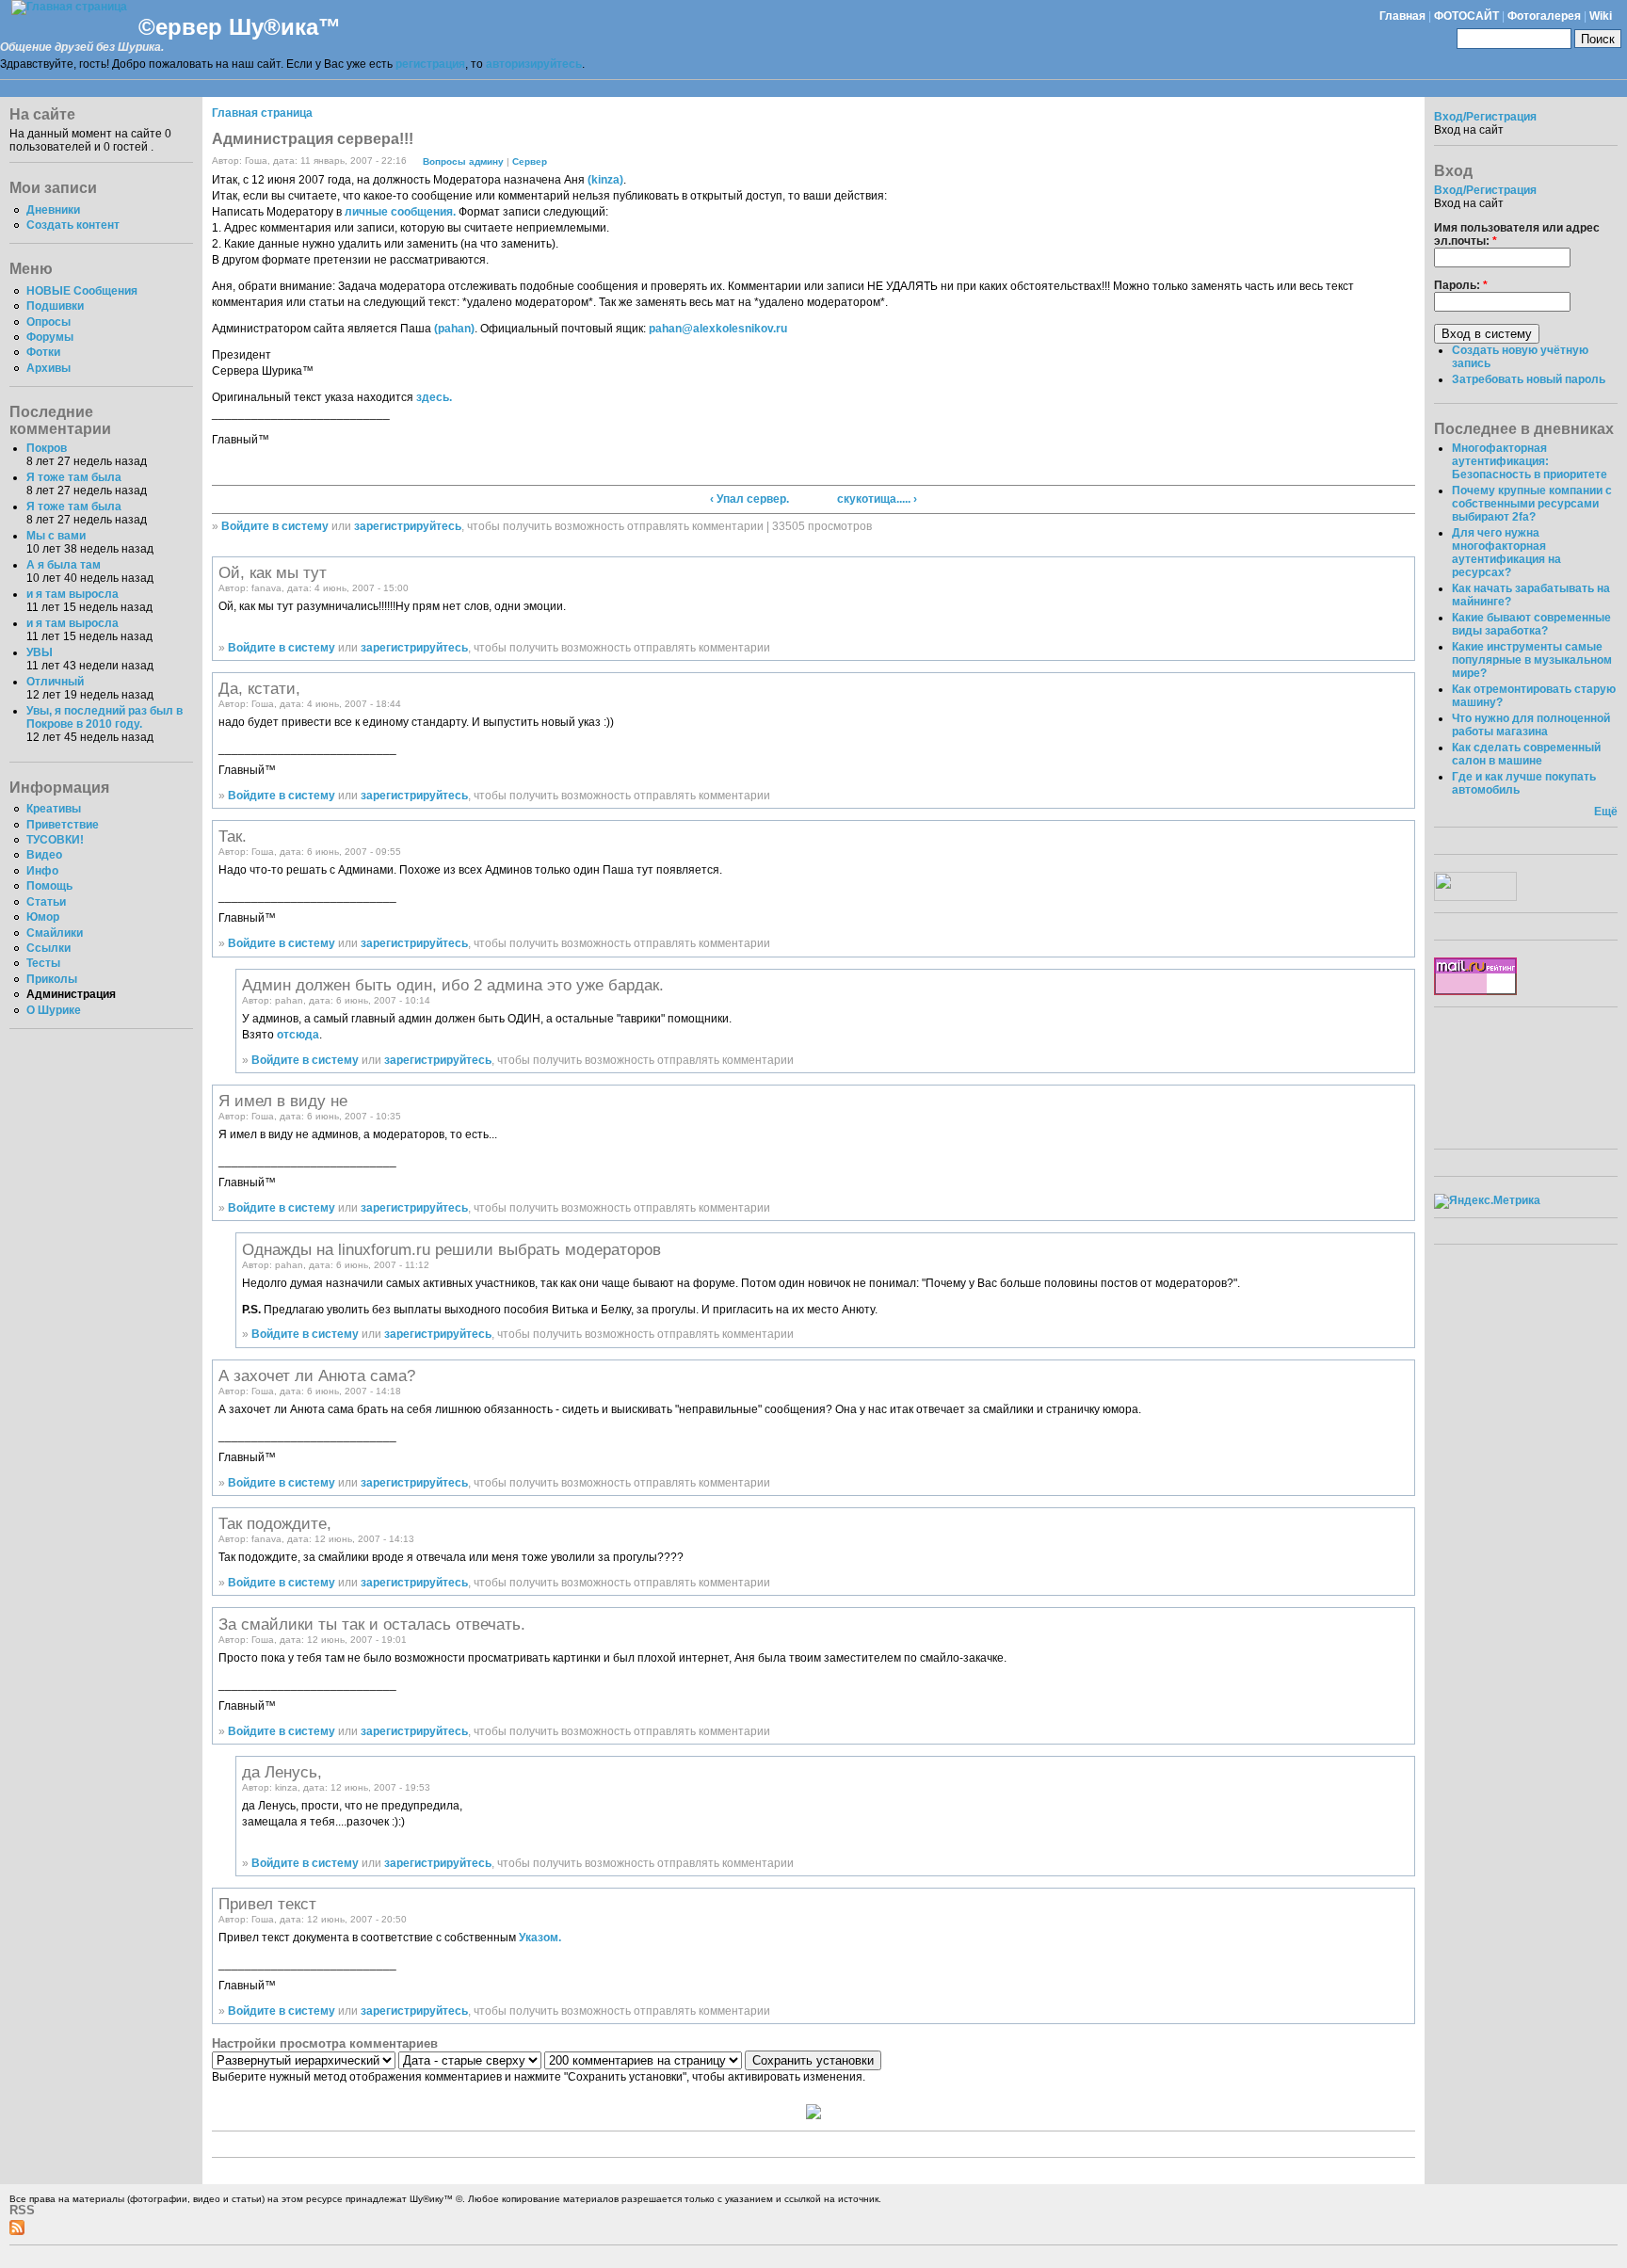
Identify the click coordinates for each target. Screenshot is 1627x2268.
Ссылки (48, 948)
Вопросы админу (463, 161)
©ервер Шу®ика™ (240, 27)
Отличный (55, 682)
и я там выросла (72, 594)
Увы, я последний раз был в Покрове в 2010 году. (105, 717)
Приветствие (63, 825)
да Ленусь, (282, 1772)
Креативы (54, 809)
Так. (233, 836)
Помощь (49, 886)
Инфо (42, 871)
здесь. (434, 397)
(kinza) (605, 180)
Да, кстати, (259, 688)
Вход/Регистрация (1485, 117)
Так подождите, (275, 1523)
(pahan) (454, 329)
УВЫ (40, 652)
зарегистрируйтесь (408, 526)
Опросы (48, 322)
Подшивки (55, 306)
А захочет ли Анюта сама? (317, 1375)
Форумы (50, 337)
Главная (1402, 16)
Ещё (1606, 812)
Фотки (43, 352)
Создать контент (73, 225)
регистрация (430, 64)
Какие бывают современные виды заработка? (1531, 624)
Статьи (46, 902)
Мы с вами (56, 536)
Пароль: (1461, 285)
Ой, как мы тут (273, 572)
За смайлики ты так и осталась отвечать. (372, 1624)
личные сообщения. (400, 212)
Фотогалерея (1544, 16)
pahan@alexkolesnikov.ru (718, 329)
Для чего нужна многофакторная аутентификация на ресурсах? (1506, 553)
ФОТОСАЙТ (1466, 16)
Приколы (52, 979)
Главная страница (262, 113)
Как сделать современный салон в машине (1526, 754)
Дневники (53, 210)
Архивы (48, 368)
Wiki (1601, 16)
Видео (44, 855)
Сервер (530, 161)
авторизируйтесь (534, 64)
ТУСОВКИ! (55, 840)
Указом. (540, 1938)
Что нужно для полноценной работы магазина (1531, 725)
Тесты (43, 963)
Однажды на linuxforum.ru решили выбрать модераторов (451, 1249)
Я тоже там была (74, 477)
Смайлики (55, 933)
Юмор (43, 917)
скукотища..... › (877, 499)
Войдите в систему (275, 526)
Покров (47, 448)
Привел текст (267, 1904)
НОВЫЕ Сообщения (82, 291)
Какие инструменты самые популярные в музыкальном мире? (1532, 660)
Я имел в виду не (283, 1101)
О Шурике (54, 1010)
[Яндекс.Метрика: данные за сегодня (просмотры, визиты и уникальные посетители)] (1487, 1201)
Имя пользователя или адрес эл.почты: (1517, 234)
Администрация (71, 994)
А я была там (64, 565)
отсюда (298, 1035)
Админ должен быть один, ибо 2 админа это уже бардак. (453, 985)
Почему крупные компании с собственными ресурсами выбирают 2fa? (1532, 504)
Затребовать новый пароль (1529, 379)
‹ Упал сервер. (749, 499)
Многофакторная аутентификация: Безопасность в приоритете (1530, 461)
